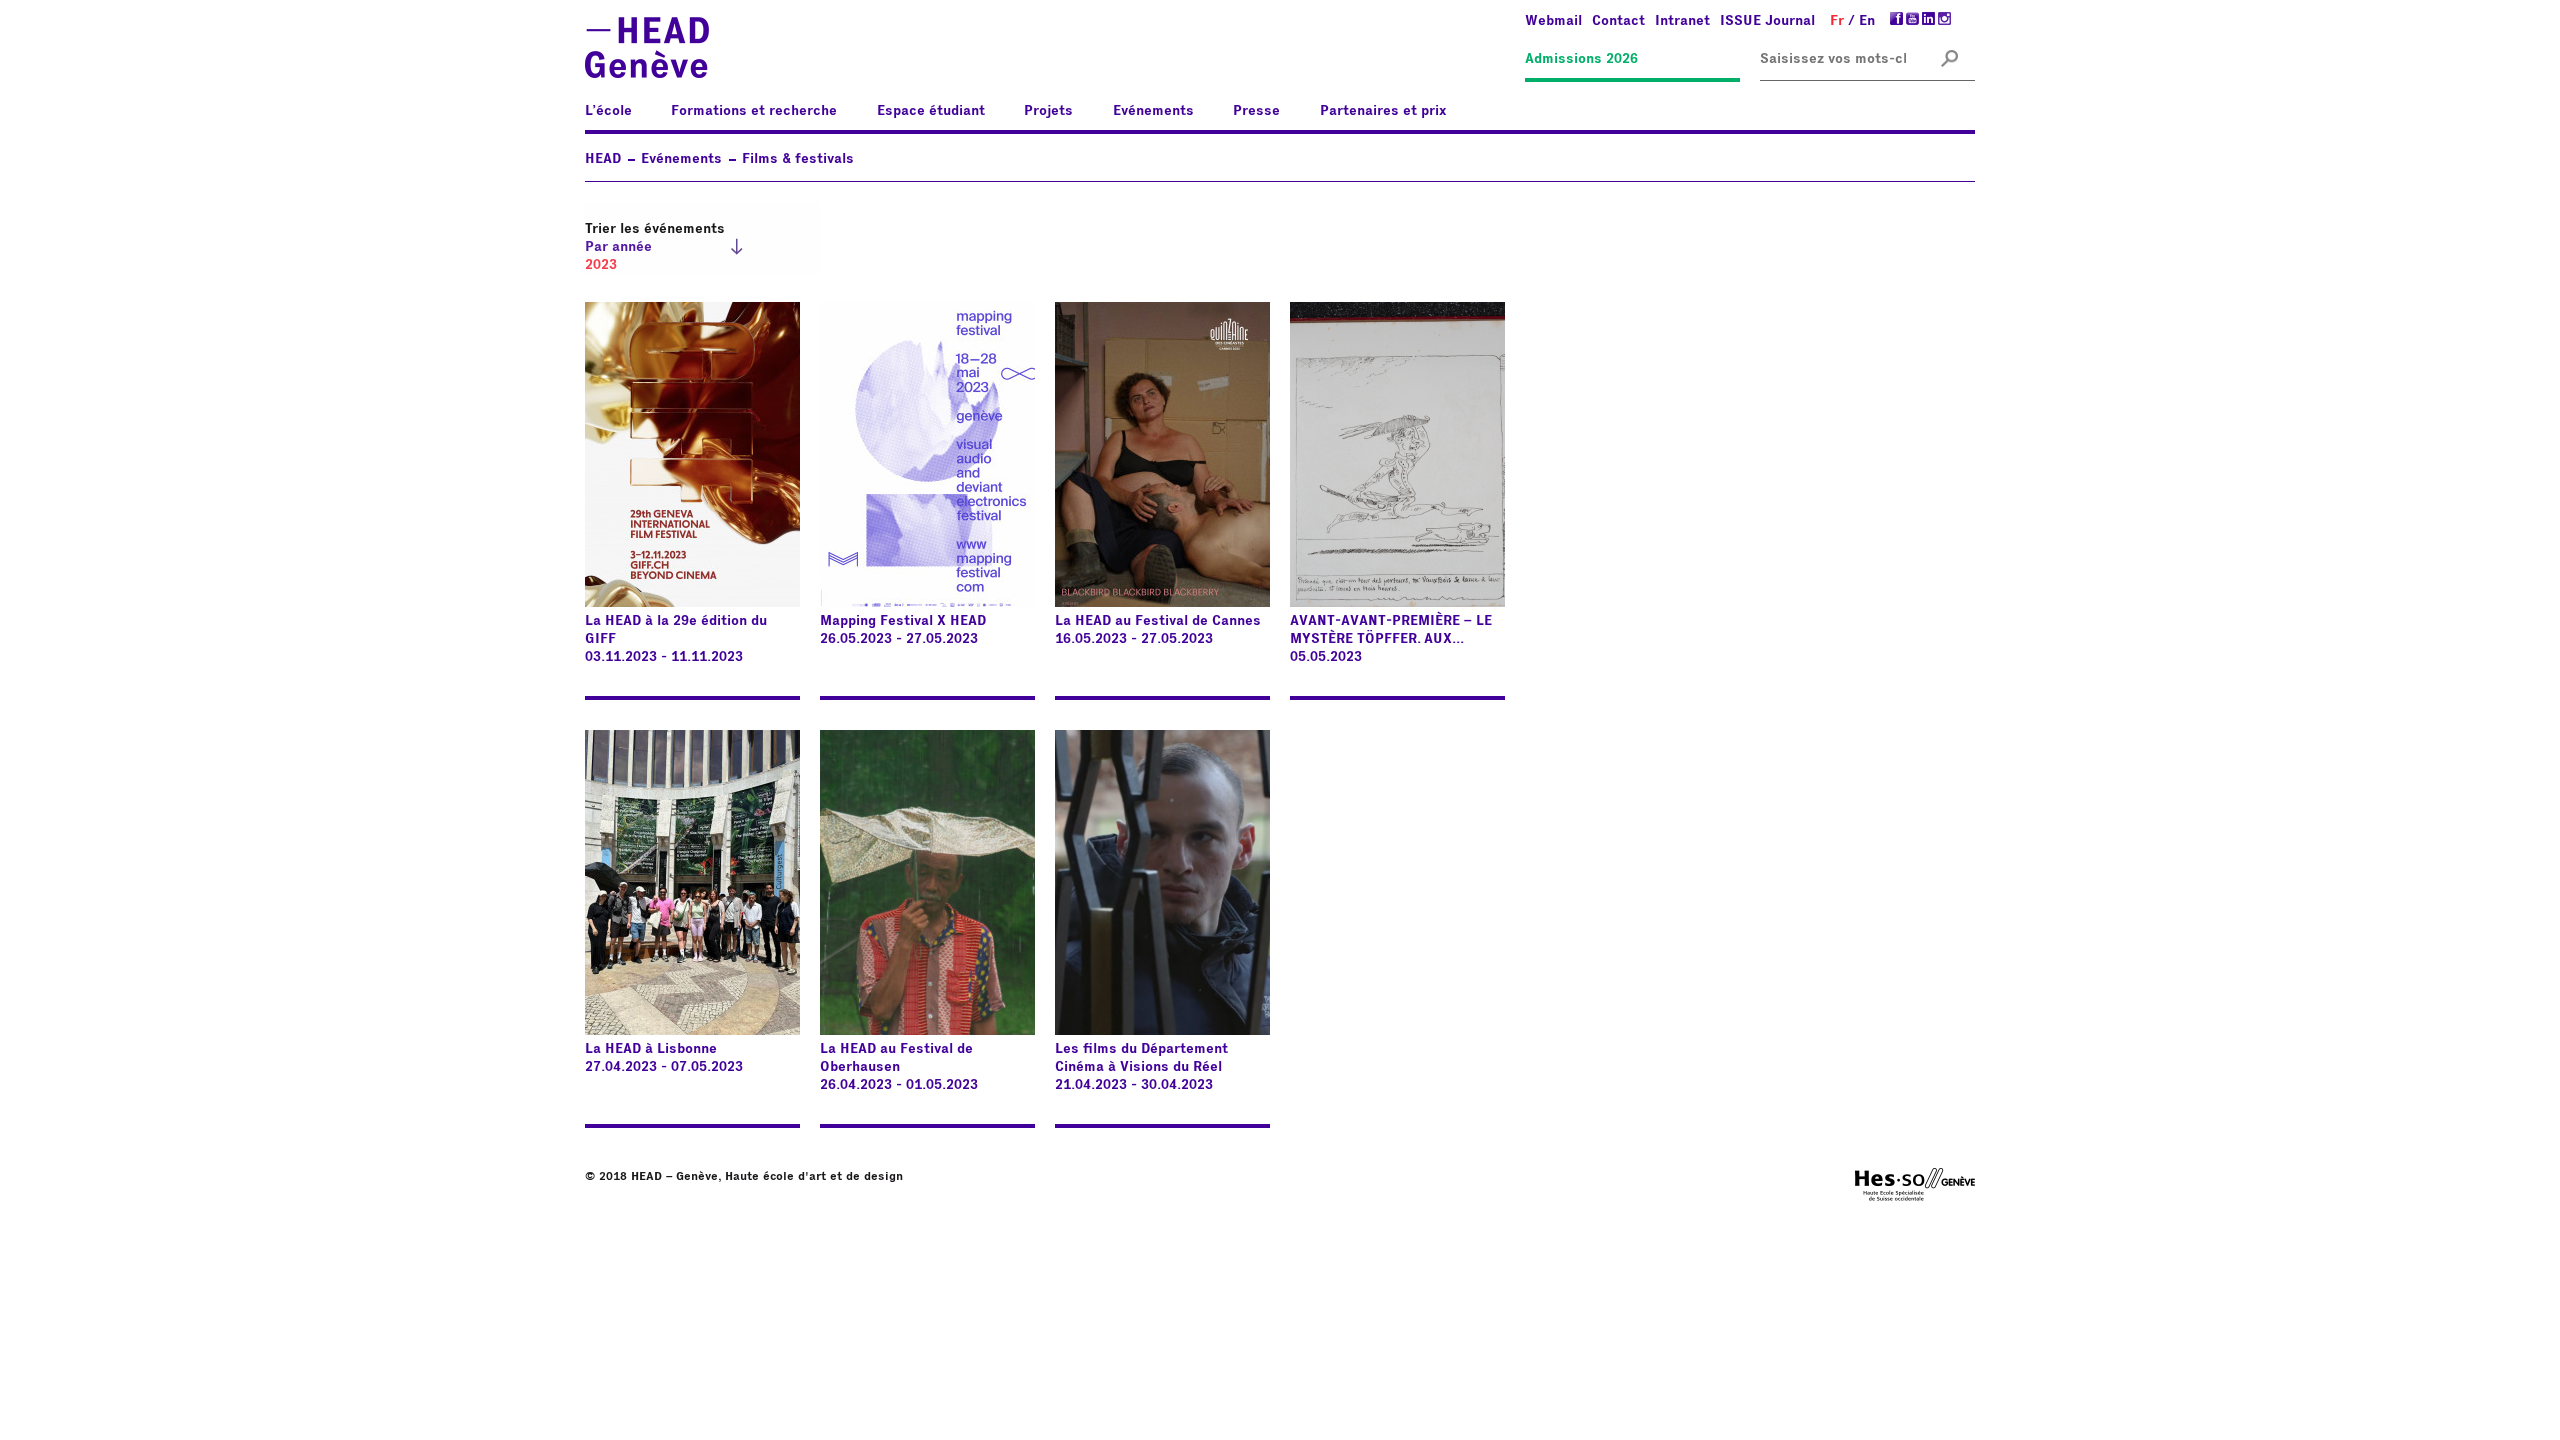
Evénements (681, 159)
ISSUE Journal (1767, 21)
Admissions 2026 (1581, 59)
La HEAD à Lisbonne (651, 1049)
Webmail (1553, 21)
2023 (601, 265)
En (1867, 21)
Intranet (1682, 21)
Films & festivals (798, 159)
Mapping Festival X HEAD (903, 621)
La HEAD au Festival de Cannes (1158, 621)
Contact (1618, 21)
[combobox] (1833, 59)
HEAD (603, 159)
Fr (1837, 21)
